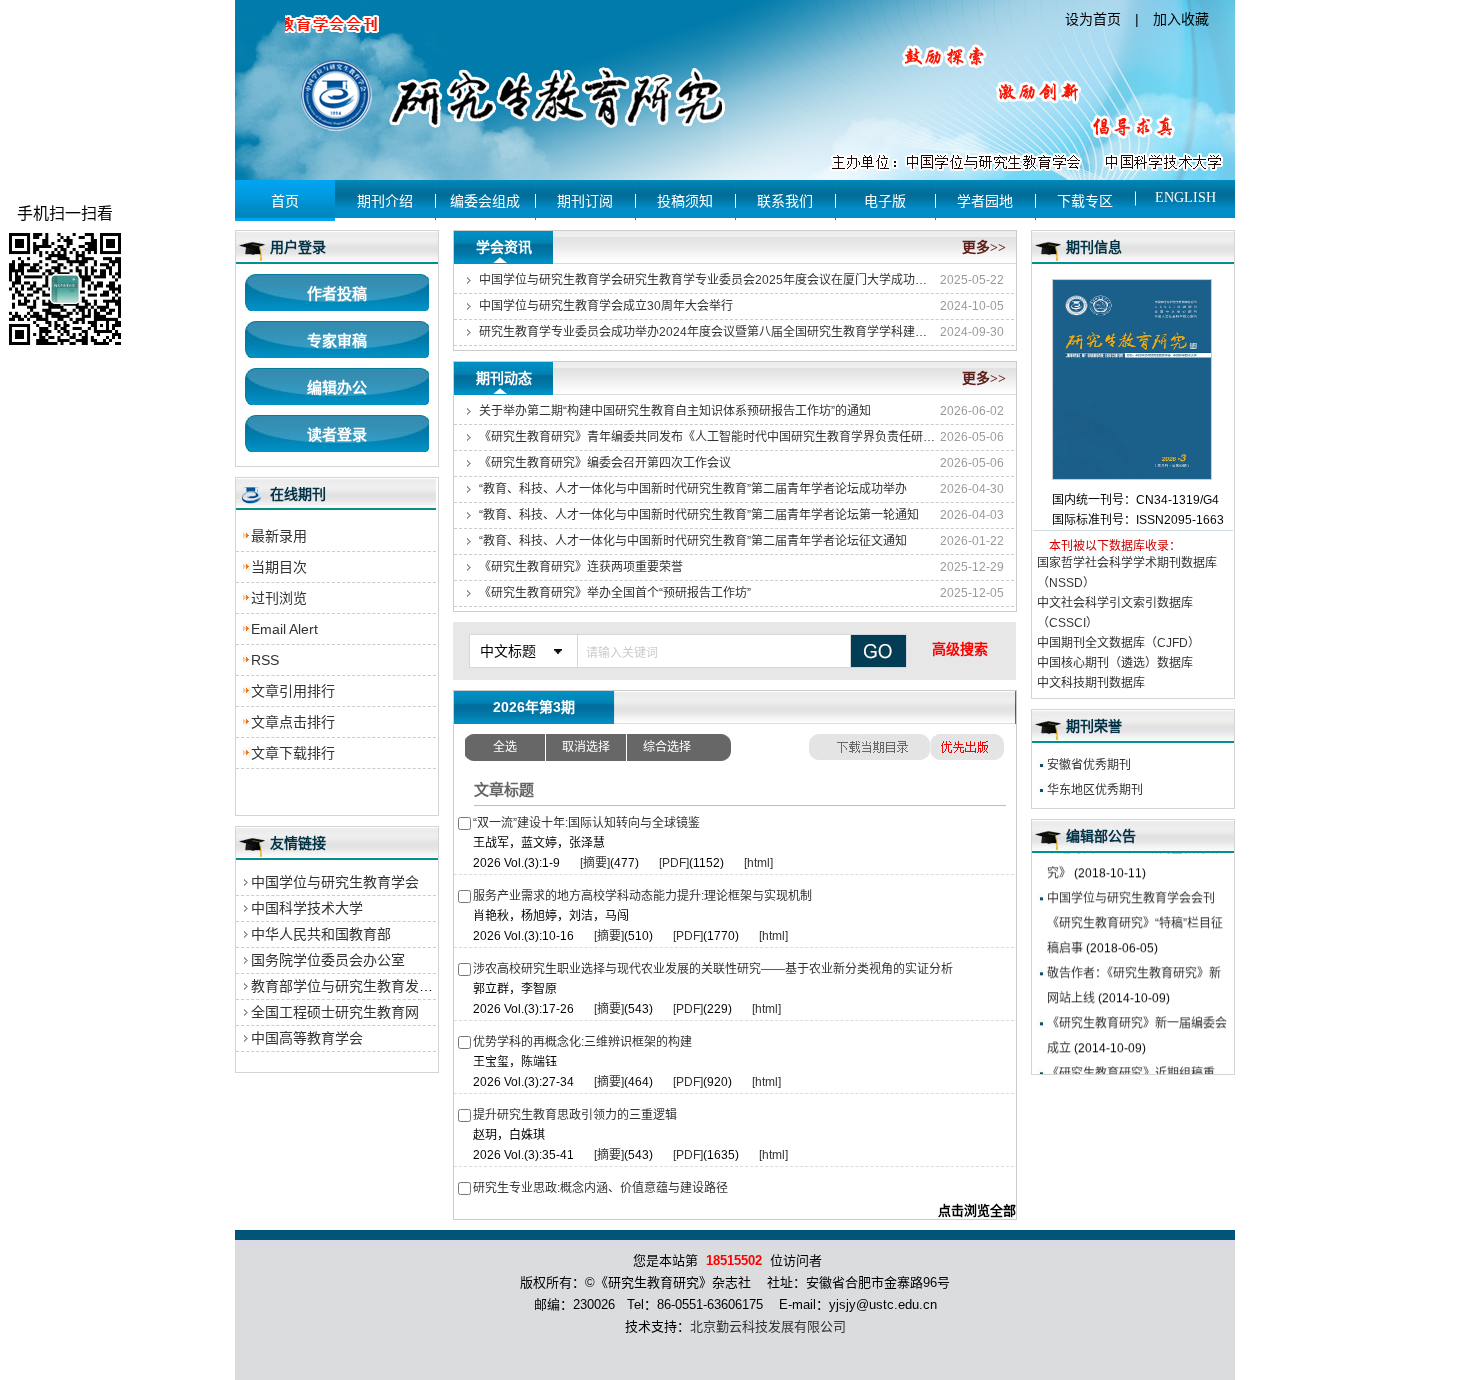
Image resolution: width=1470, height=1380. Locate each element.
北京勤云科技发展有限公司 (768, 1326)
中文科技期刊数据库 (1091, 683)
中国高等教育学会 (307, 1038)
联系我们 (785, 201)
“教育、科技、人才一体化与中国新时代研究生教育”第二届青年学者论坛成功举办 (693, 489)
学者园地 (985, 201)
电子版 (885, 201)
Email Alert (284, 629)
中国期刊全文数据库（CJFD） (1118, 643)
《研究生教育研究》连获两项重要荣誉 (581, 567)
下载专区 (1085, 201)
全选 (505, 747)
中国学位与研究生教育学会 (335, 882)
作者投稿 (337, 293)
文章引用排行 (293, 691)
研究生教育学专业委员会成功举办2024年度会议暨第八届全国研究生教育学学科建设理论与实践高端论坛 (708, 332)
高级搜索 (960, 649)
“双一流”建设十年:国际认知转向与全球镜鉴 (586, 823)
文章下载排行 (293, 753)
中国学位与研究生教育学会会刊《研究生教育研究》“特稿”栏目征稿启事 (1135, 907)
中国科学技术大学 (307, 908)
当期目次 (279, 567)
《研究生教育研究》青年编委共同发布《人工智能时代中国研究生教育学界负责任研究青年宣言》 (708, 437)
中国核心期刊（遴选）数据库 (1115, 663)
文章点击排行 (293, 722)
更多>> (984, 247)
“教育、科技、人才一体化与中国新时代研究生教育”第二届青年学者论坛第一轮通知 (699, 515)
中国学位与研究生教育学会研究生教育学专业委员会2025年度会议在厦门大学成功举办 (708, 280)
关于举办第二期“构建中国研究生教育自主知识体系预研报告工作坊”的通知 (675, 411)
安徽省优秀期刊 (1089, 765)
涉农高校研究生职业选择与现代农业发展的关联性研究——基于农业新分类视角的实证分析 (713, 969)
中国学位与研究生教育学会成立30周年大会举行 (606, 306)
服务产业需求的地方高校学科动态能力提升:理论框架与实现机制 (642, 896)
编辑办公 (337, 387)
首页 (285, 201)
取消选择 (586, 747)
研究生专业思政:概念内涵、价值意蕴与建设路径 (600, 1188)
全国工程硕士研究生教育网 (335, 1012)
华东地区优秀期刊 (1095, 790)
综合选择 (667, 747)
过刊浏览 (279, 598)
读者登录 (337, 434)
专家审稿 (337, 340)
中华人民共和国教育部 (321, 934)
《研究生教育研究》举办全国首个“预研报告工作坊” (615, 593)
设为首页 (1093, 19)
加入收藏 (1181, 19)
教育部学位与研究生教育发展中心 (356, 986)
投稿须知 (685, 201)
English (1185, 197)
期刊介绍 (385, 201)
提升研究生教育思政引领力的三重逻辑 (575, 1115)
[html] (758, 863)
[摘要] (595, 863)
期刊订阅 (585, 201)
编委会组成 (485, 201)
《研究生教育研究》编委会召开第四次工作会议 (605, 463)
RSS (265, 660)
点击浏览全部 (977, 1210)
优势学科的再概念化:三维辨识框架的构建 (582, 1042)
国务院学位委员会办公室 (328, 960)
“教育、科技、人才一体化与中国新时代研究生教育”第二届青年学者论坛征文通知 (693, 541)
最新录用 (279, 536)
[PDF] (674, 863)
